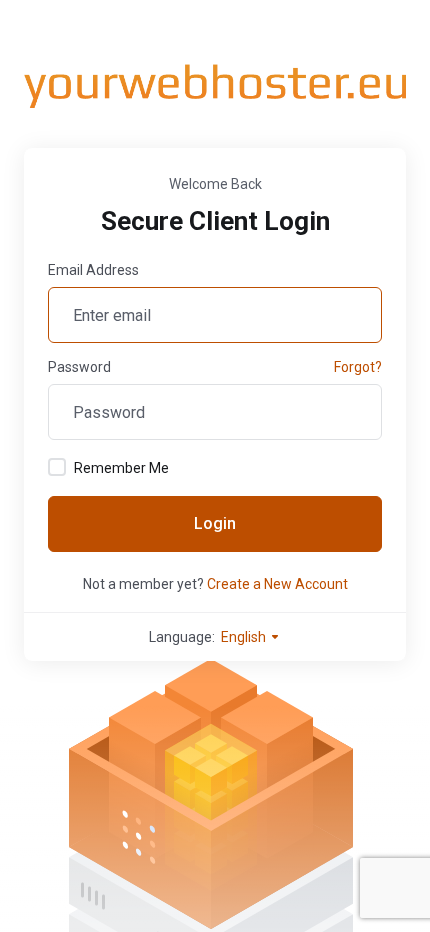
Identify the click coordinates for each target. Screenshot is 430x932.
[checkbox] (57, 467)
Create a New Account (277, 584)
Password (79, 367)
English (245, 637)
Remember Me (121, 468)
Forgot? (358, 367)
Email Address (93, 270)
